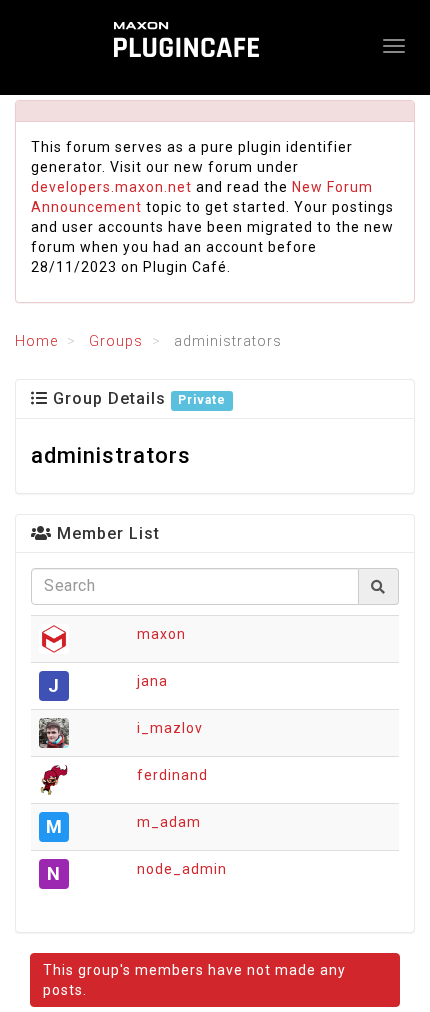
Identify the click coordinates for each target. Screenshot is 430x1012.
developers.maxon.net (111, 187)
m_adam (169, 822)
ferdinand (172, 775)
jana (152, 681)
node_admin (182, 869)
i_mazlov (170, 728)
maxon (161, 634)
